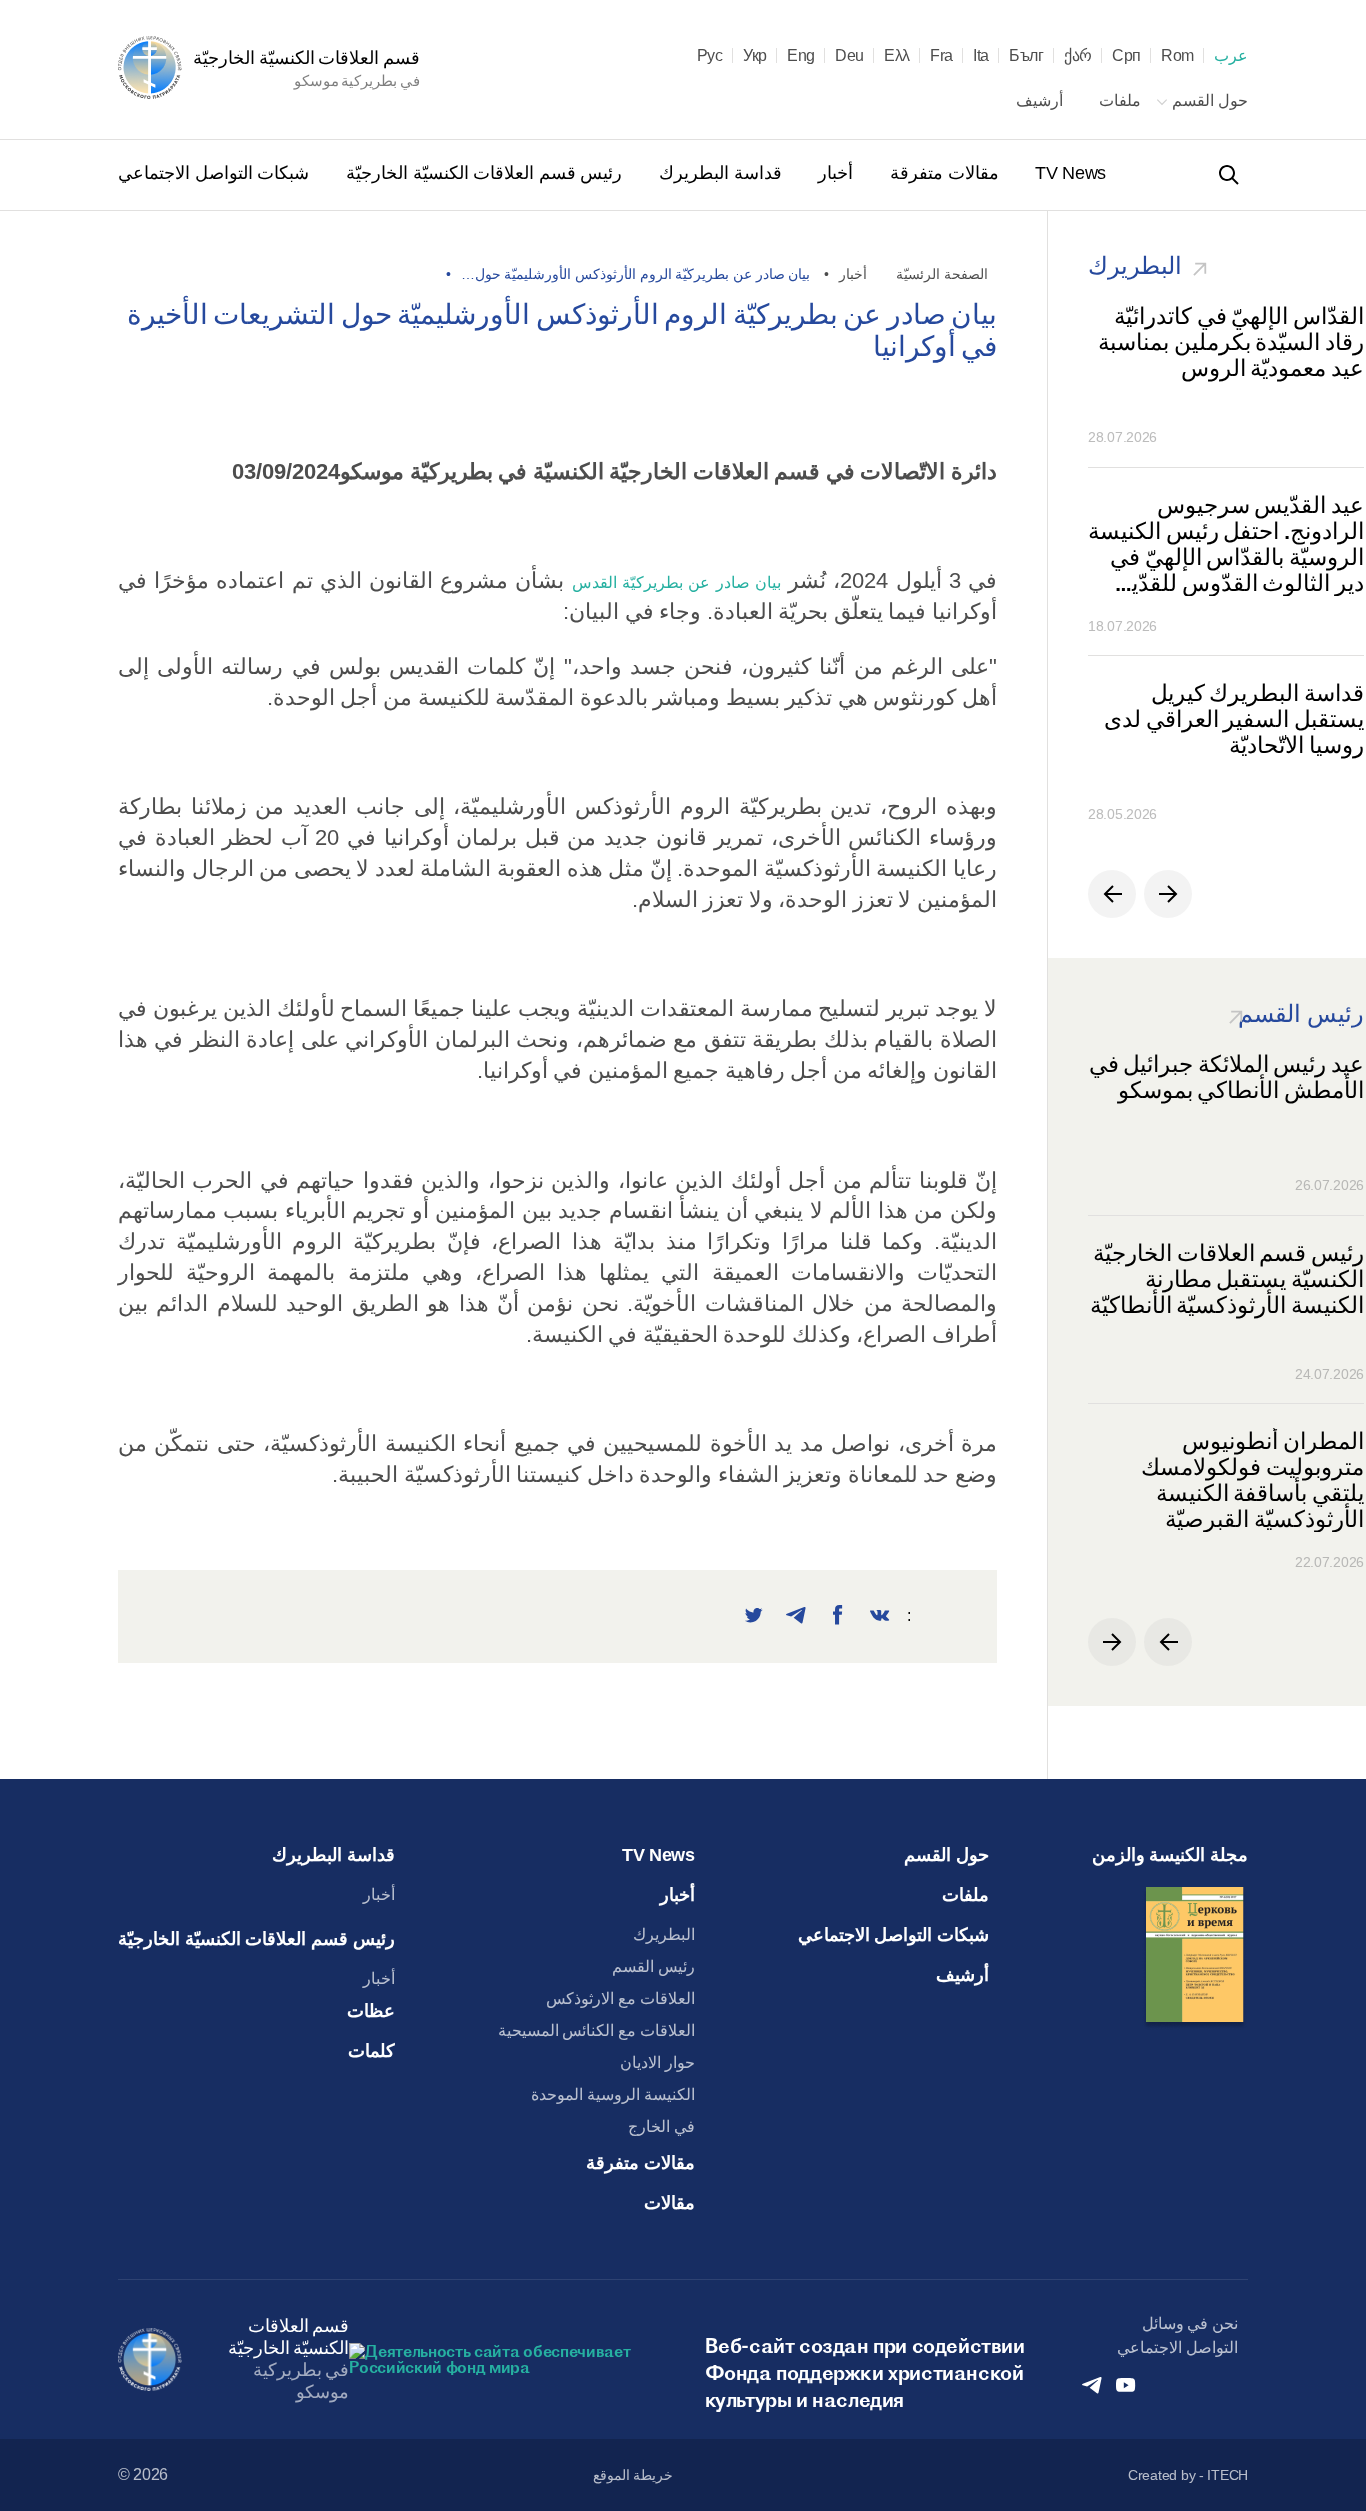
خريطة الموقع (633, 2475)
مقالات (669, 2203)
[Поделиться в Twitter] (754, 1616)
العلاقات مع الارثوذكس (620, 1998)
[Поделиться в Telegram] (796, 1616)
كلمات (371, 2051)
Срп (1126, 56)
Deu (849, 56)
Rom (1177, 56)
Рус (710, 56)
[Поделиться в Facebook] (838, 1616)
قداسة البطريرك (717, 173)
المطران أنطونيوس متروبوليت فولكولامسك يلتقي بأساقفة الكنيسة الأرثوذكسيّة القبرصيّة (1252, 1480)
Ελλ (897, 56)
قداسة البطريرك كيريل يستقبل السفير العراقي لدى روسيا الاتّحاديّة (1234, 719)
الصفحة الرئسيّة (942, 274)
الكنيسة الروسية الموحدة (612, 2094)
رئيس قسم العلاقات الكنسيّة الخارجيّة (481, 173)
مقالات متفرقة (941, 173)
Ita (981, 56)
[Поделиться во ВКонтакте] (880, 1616)
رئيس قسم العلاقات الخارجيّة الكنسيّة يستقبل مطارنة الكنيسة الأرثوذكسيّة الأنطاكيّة (1227, 1279)
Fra (941, 56)
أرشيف (1039, 100)
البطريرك (664, 1934)
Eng (801, 56)
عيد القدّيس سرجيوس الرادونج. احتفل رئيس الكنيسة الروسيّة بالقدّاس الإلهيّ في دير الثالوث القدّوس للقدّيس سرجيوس (1226, 544)
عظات (371, 2011)
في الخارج (661, 2126)
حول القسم (1208, 100)
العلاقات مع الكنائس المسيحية (596, 2030)
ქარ (1078, 56)
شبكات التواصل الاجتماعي (213, 173)
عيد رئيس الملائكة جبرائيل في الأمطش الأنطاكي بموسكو (1226, 1077)
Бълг (1026, 56)
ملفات (1118, 100)
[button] (1112, 894)
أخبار (834, 173)
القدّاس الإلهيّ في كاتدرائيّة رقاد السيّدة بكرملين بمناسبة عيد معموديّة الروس (1231, 342)
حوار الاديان (657, 2062)
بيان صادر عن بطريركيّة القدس (676, 582)
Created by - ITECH (1188, 2475)
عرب (1231, 56)
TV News (1068, 173)
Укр (755, 56)
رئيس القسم (653, 1966)
